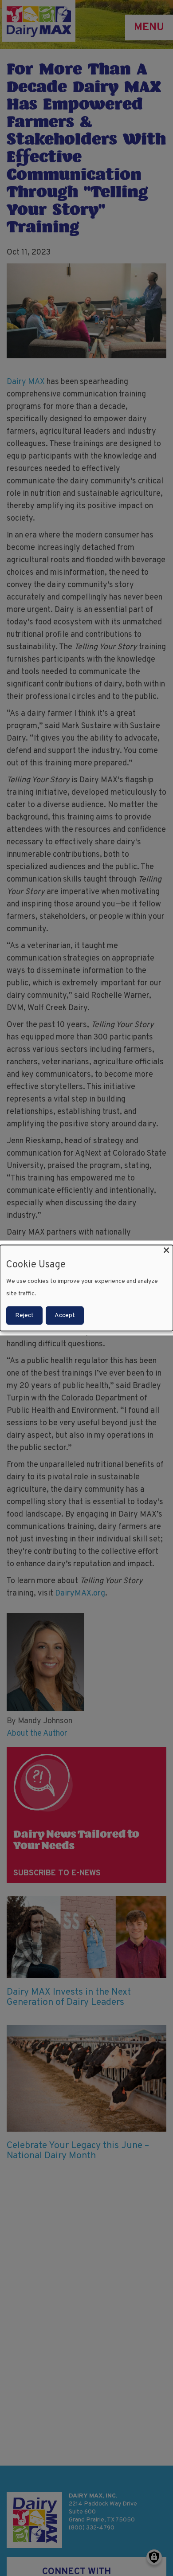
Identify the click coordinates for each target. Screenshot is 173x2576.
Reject (24, 1315)
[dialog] (86, 1288)
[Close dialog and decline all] (166, 1250)
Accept (65, 1315)
